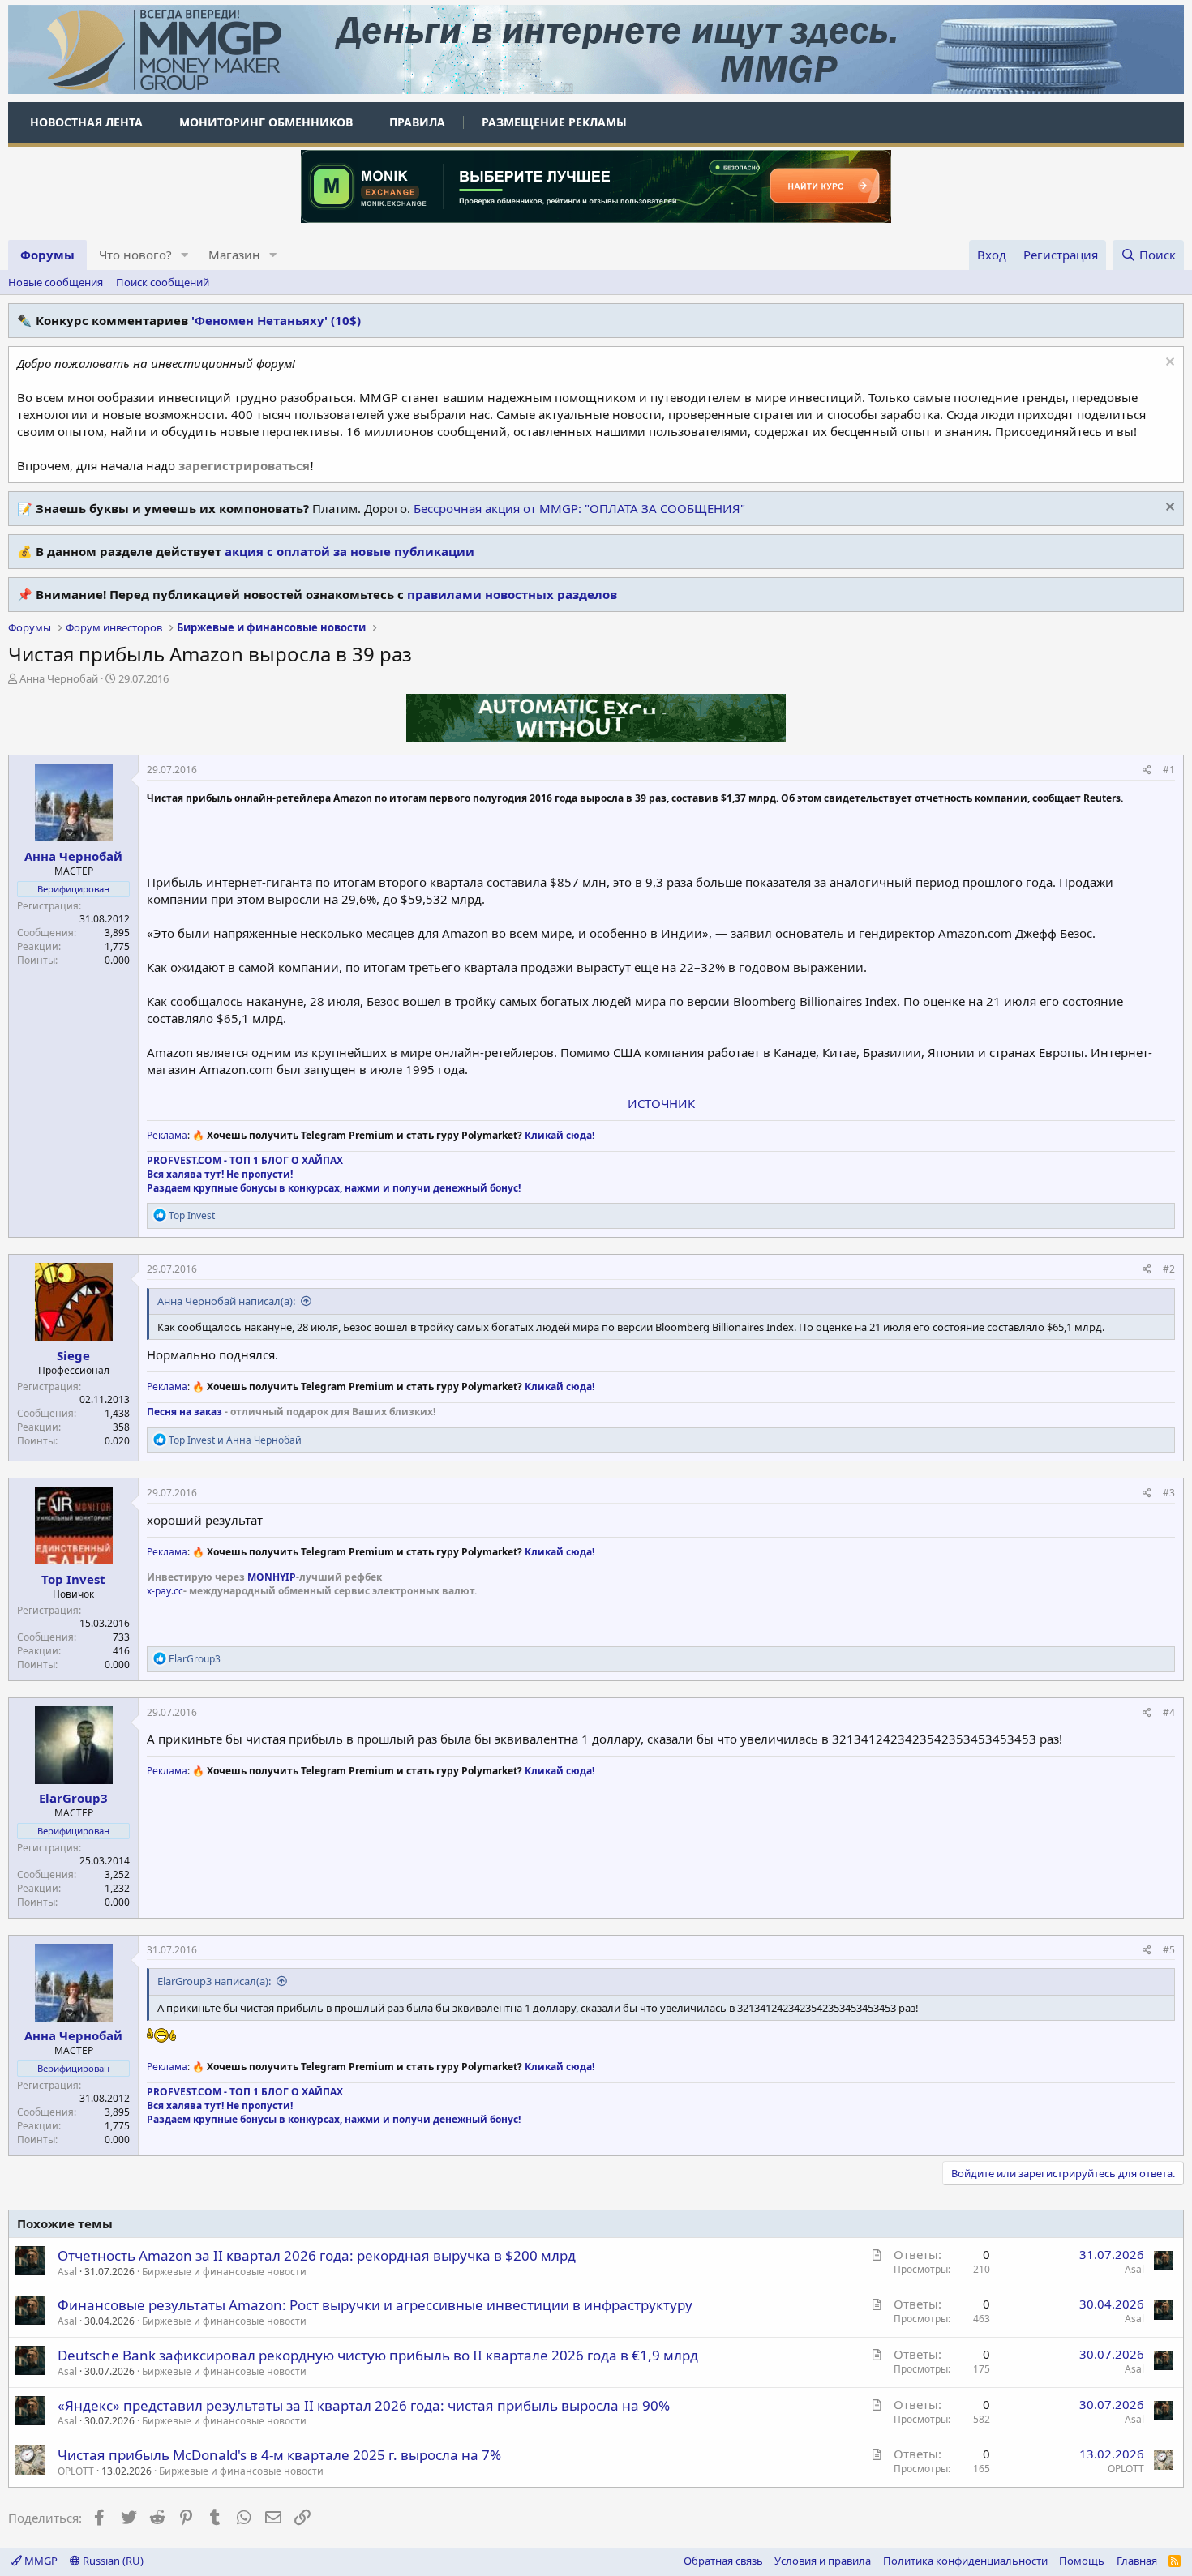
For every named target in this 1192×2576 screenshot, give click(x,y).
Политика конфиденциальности (965, 2561)
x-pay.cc (165, 1591)
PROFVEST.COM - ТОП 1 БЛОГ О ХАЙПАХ (245, 1160)
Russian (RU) (112, 2561)
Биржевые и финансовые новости (224, 2272)
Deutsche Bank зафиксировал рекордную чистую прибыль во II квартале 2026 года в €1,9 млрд (378, 2355)
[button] (185, 255)
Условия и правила (823, 2561)
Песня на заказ (184, 1412)
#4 (1169, 1712)
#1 (1169, 770)
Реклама (167, 1135)
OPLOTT (76, 2471)
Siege (73, 1355)
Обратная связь (723, 2561)
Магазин (234, 255)
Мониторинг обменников (266, 122)
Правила (417, 122)
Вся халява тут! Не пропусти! (220, 1174)
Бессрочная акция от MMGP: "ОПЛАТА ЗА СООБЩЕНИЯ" (579, 508)
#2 (1169, 1269)
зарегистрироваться (244, 465)
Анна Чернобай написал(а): (226, 1301)
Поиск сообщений (163, 282)
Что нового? (135, 255)
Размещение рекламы (554, 122)
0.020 (117, 1441)
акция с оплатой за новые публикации (349, 551)
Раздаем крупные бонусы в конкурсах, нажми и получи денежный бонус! (334, 1188)
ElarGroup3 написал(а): (214, 1981)
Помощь (1082, 2561)
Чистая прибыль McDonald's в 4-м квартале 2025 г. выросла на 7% (279, 2455)
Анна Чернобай (59, 678)
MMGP (40, 2561)
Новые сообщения (56, 282)
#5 (1169, 1950)
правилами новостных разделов (512, 594)
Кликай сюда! (560, 1135)
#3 (1169, 1493)
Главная (1137, 2561)
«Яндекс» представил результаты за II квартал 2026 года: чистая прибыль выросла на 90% (364, 2405)
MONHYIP (272, 1577)
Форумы (47, 255)
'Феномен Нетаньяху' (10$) (276, 320)
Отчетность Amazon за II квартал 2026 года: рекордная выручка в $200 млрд (317, 2255)
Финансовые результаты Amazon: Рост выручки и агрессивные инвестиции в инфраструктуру (375, 2305)
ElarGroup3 (73, 1798)
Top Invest (73, 1579)
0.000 (117, 960)
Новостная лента (86, 122)
